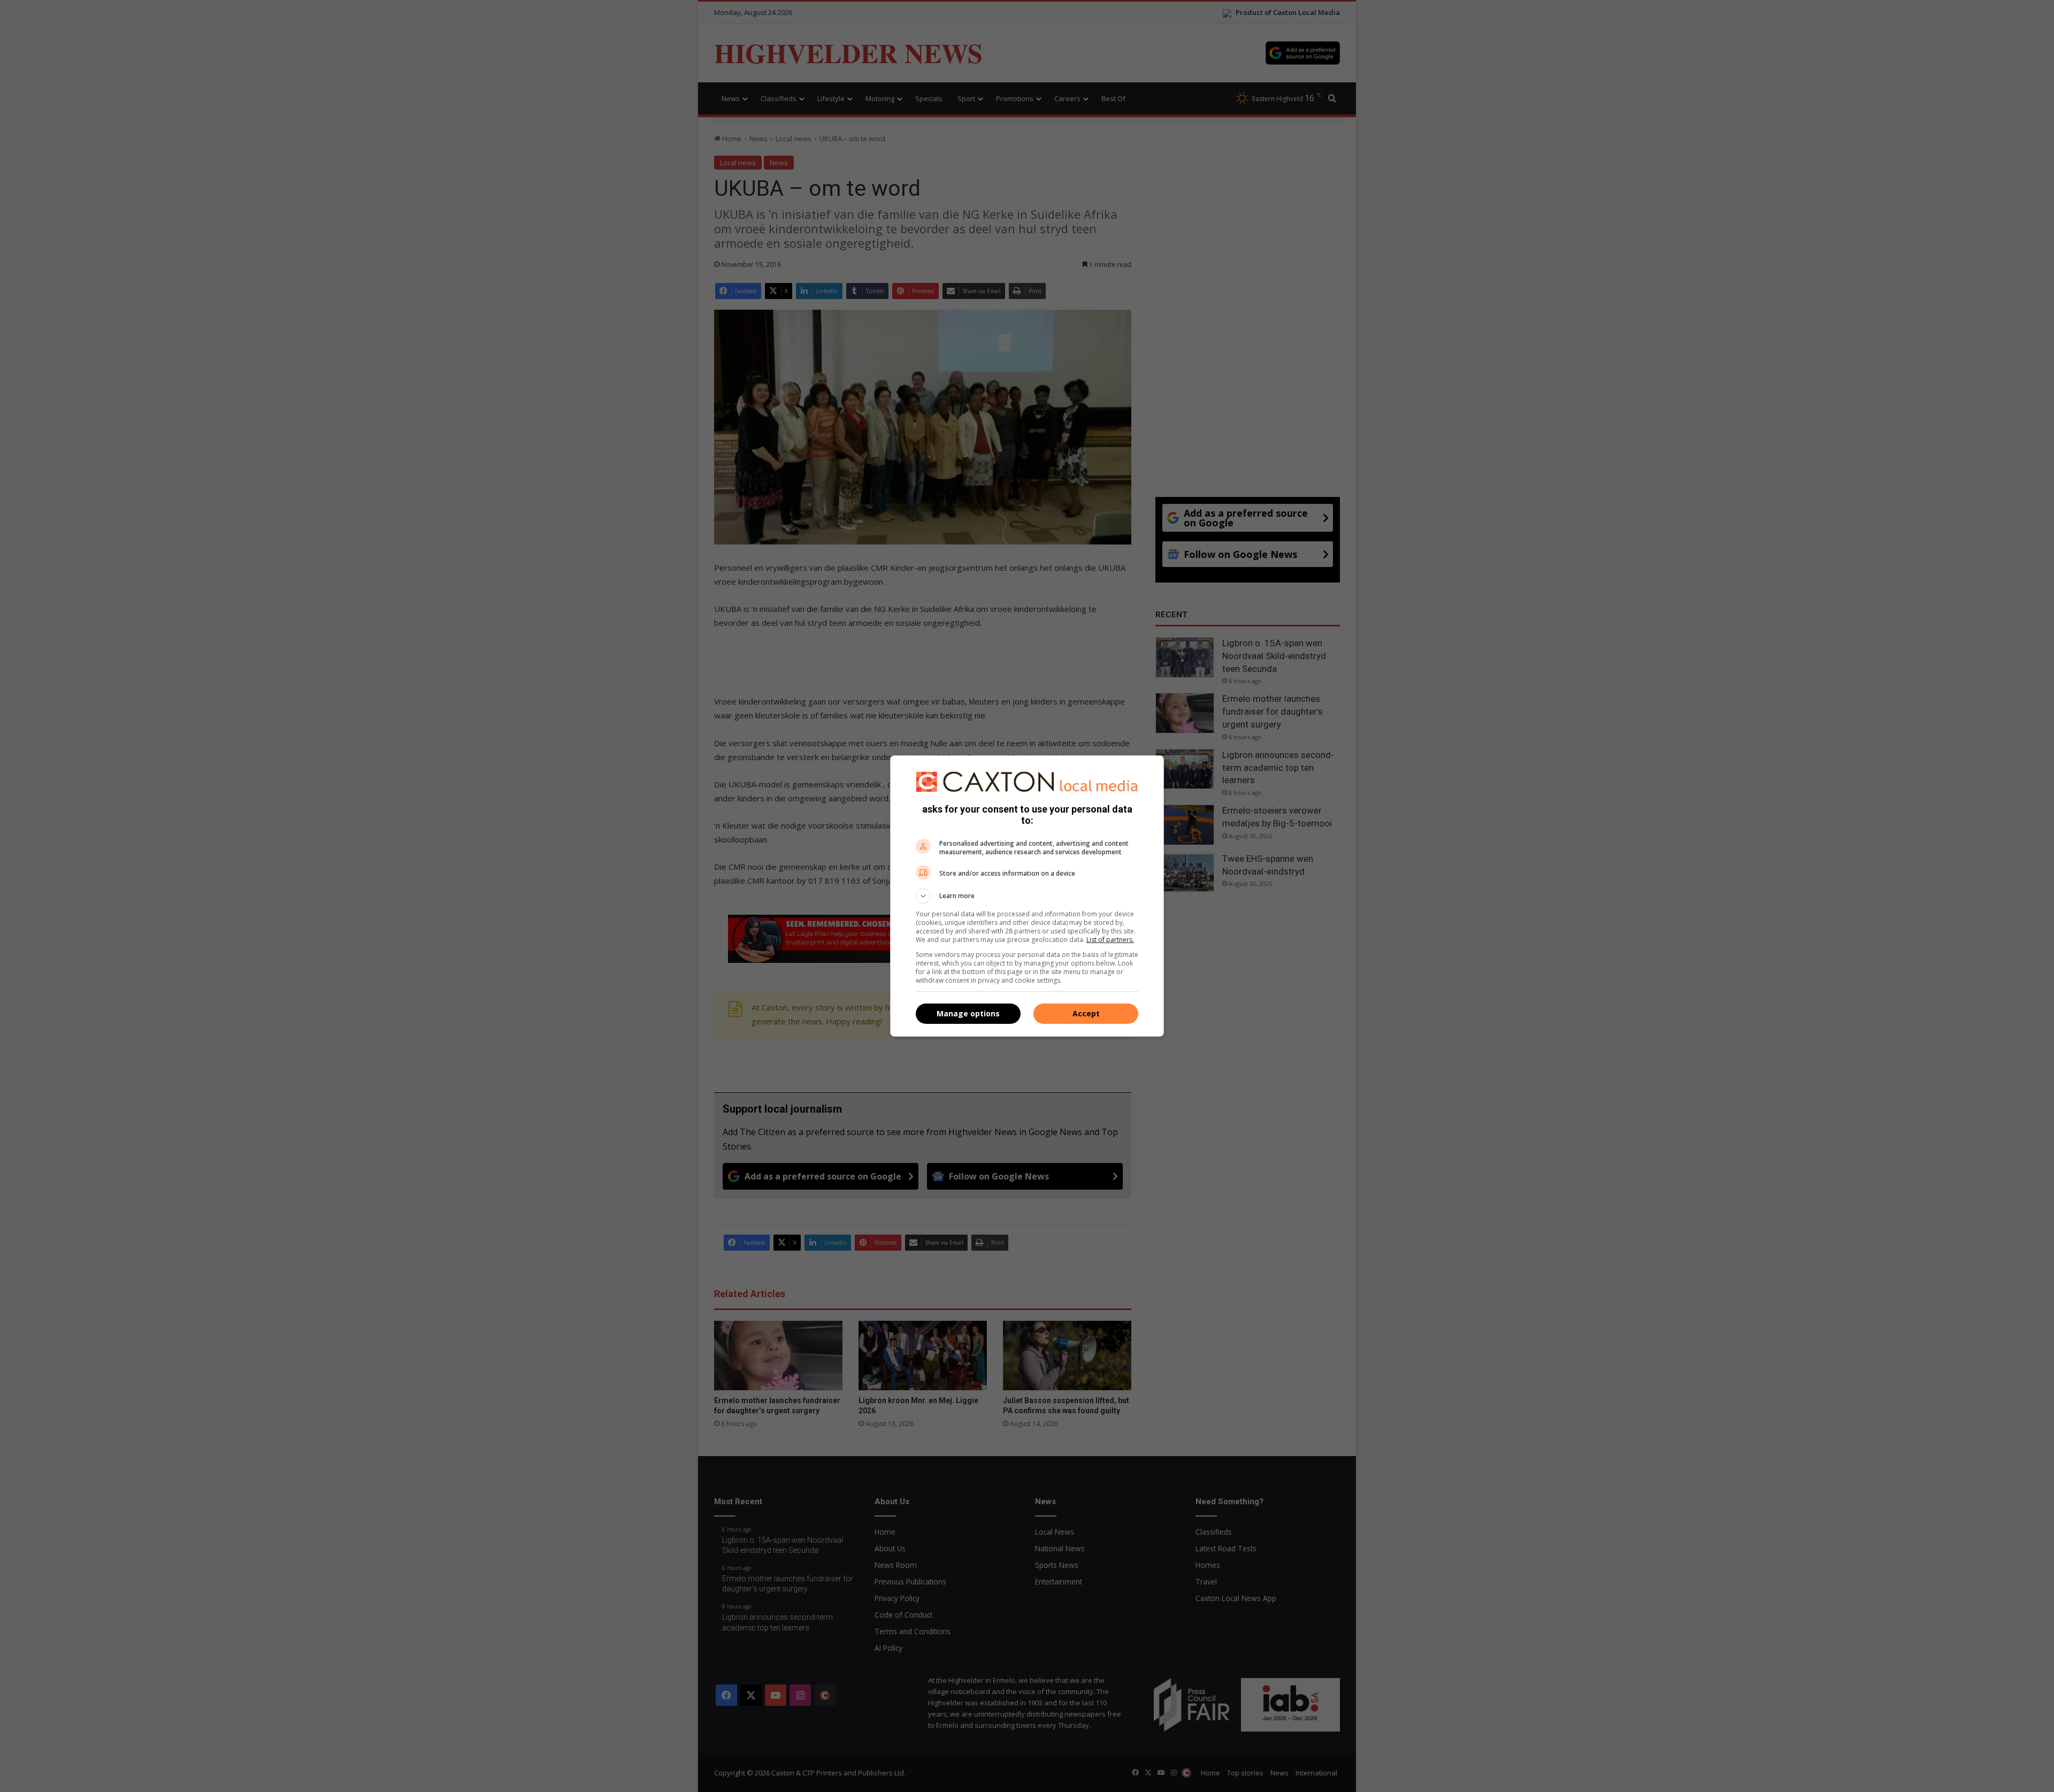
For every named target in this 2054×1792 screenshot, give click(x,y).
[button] (1027, 896)
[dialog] (1027, 896)
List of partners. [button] (1110, 940)
